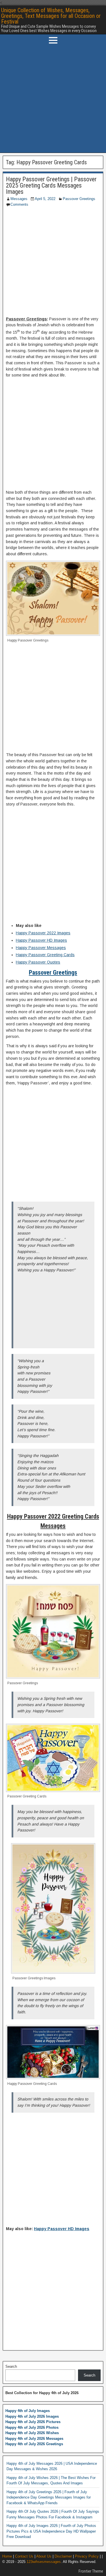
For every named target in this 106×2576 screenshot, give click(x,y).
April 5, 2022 (45, 199)
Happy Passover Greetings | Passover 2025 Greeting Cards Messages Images (51, 185)
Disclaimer (63, 2556)
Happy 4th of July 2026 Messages (34, 2439)
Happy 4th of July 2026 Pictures (33, 2422)
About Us (44, 2556)
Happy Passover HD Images (41, 940)
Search (11, 2366)
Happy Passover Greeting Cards (45, 955)
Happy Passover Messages (41, 948)
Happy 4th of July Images (28, 2411)
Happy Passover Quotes (38, 962)
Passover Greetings (79, 199)
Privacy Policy (87, 2556)
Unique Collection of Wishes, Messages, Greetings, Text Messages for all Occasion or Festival (51, 16)
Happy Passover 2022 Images (43, 933)
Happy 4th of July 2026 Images (32, 2416)
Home (7, 2556)
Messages (19, 199)
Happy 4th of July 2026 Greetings (34, 2444)
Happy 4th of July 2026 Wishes (32, 2433)
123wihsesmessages (44, 2562)
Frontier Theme (91, 2571)
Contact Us (24, 2556)
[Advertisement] (53, 99)
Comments (19, 204)
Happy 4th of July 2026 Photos (32, 2427)
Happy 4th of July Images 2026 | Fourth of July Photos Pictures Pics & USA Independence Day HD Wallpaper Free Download (51, 2531)
